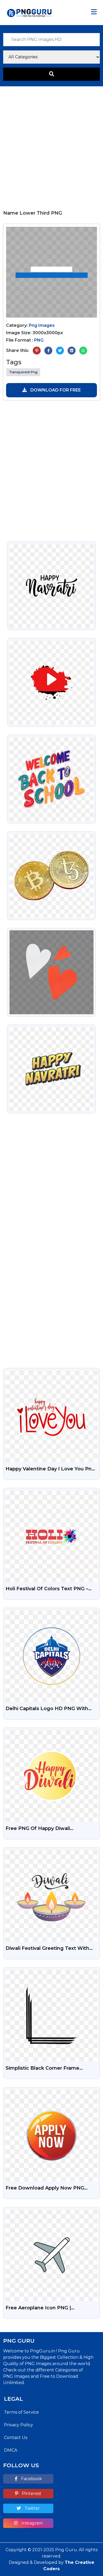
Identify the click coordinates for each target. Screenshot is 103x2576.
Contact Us (16, 2438)
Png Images (42, 325)
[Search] (51, 74)
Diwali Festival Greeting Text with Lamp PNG (47, 1949)
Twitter (32, 2508)
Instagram (32, 2523)
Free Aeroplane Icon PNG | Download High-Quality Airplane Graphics (45, 2308)
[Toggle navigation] (94, 12)
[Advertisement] (51, 146)
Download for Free (55, 390)
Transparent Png (23, 372)
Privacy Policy (18, 2425)
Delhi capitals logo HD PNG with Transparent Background (47, 1709)
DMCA (11, 2450)
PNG (39, 340)
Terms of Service (21, 2412)
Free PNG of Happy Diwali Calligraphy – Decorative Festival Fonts (45, 1829)
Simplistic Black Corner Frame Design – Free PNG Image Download (51, 2069)
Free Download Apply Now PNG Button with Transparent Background (45, 2188)
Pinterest (31, 2494)
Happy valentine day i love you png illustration (50, 1469)
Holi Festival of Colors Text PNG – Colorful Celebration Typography (47, 1589)
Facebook (31, 2479)
